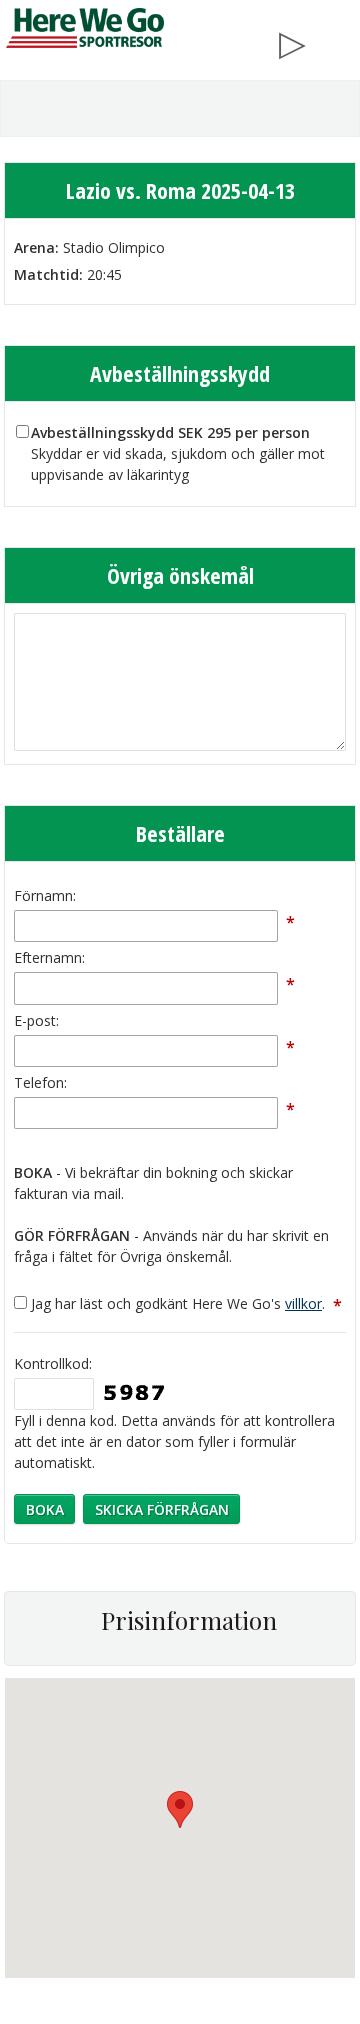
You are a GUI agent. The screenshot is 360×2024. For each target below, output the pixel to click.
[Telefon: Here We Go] (336, 38)
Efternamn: (49, 957)
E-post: (36, 1020)
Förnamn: (45, 895)
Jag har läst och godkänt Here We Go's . (186, 1303)
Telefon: (40, 1082)
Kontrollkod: (53, 1363)
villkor (303, 1303)
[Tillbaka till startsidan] (84, 28)
